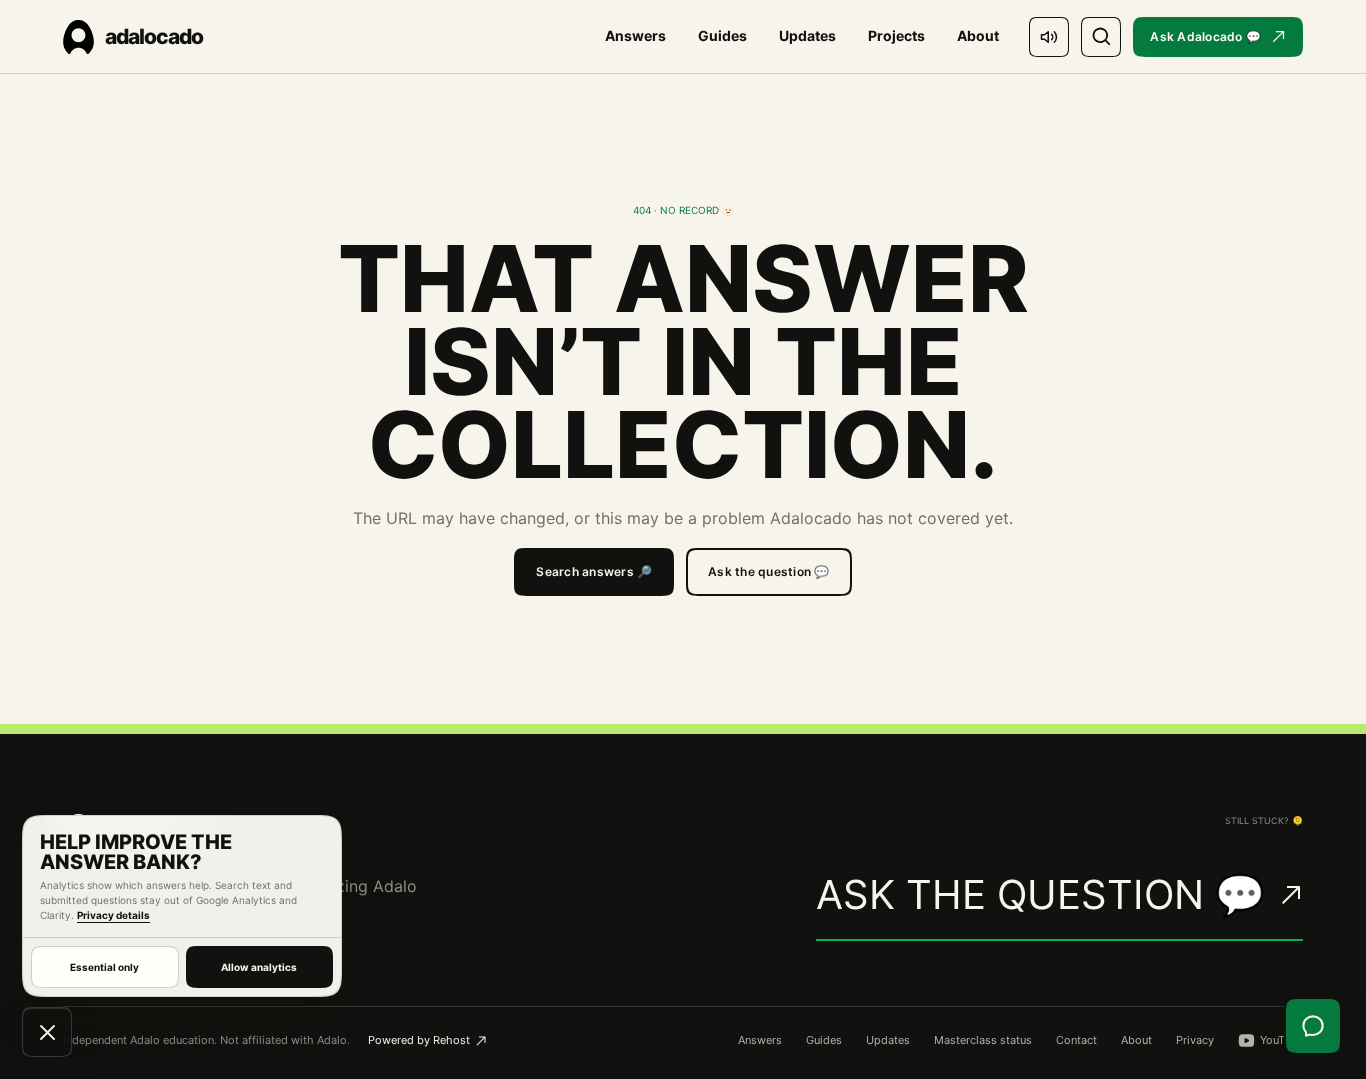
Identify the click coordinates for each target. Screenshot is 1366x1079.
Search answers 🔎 (594, 571)
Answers (635, 35)
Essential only (104, 967)
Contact (1076, 1040)
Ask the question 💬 (768, 571)
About (978, 35)
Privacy (1195, 1040)
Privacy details (113, 915)
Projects (896, 35)
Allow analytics (259, 967)
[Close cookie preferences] (47, 1032)
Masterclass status (983, 1040)
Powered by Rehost (419, 1040)
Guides (722, 35)
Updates (807, 35)
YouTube (1281, 1040)
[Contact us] (1313, 1026)
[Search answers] (1101, 37)
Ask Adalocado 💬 (1205, 36)
